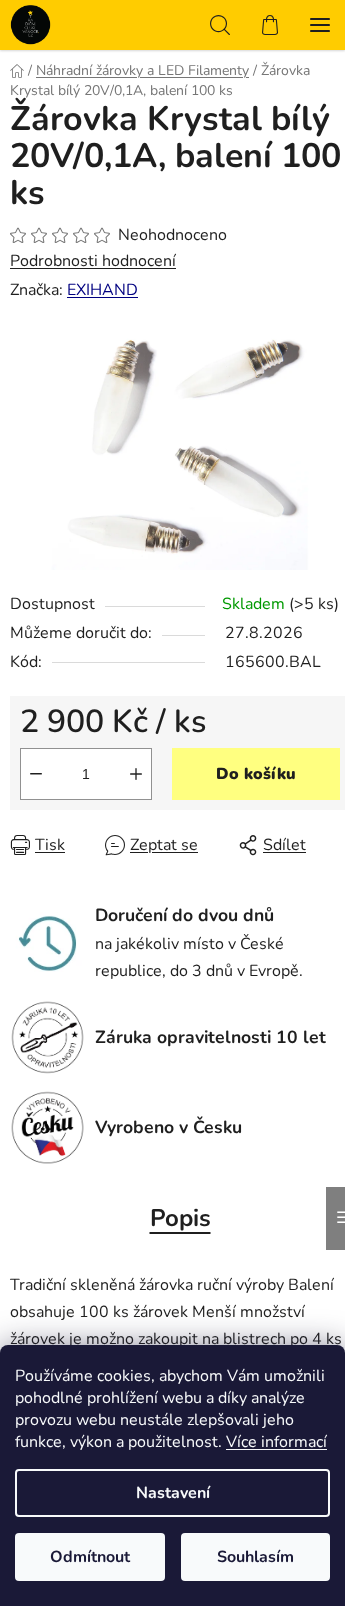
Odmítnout (90, 1557)
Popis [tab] (180, 1218)
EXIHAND (102, 290)
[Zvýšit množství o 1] (136, 774)
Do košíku (256, 774)
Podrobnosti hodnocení (93, 261)
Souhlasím (255, 1557)
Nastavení (173, 1493)
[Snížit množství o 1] (36, 774)
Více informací (276, 1442)
